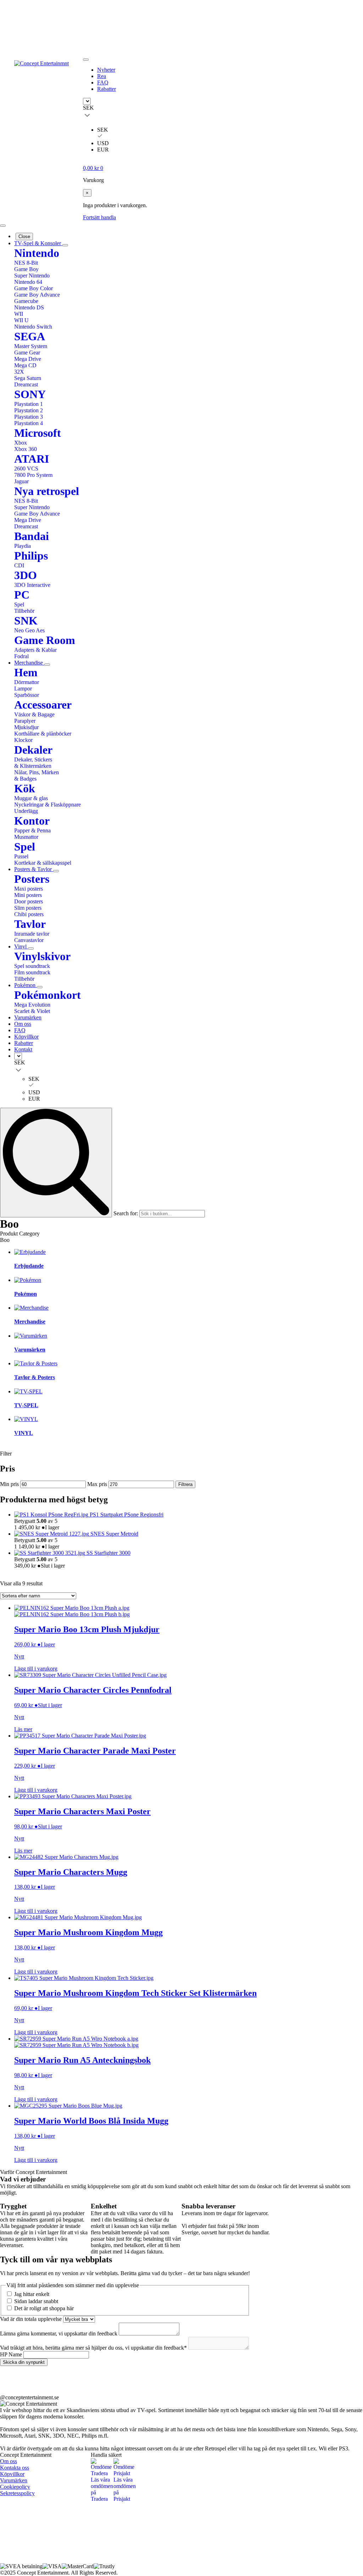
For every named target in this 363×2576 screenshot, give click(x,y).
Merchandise (29, 663)
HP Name (12, 2354)
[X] (105, 2549)
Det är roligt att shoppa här (44, 2308)
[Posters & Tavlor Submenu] (56, 871)
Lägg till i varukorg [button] (36, 1669)
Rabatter (107, 89)
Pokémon (26, 985)
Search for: (126, 1213)
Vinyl (21, 946)
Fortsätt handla (99, 217)
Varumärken (28, 1017)
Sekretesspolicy (17, 2493)
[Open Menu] (86, 60)
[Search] (56, 1163)
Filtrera (185, 1484)
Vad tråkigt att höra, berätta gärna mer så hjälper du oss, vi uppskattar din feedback (93, 2348)
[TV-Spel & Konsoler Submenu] (65, 245)
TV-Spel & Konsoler (38, 243)
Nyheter (106, 70)
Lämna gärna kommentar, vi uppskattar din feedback (59, 2333)
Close (24, 236)
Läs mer (23, 1729)
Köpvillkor (26, 1037)
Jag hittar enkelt (32, 2294)
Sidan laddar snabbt (36, 2301)
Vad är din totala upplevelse (32, 2319)
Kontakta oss (15, 2468)
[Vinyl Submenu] (31, 948)
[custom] (14, 2380)
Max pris (97, 1484)
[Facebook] (105, 2516)
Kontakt (23, 1049)
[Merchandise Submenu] (47, 665)
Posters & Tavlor (34, 869)
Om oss (23, 1024)
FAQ (103, 82)
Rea (102, 76)
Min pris (9, 1484)
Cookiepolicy (15, 2487)
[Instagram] (138, 2516)
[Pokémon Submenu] (40, 987)
